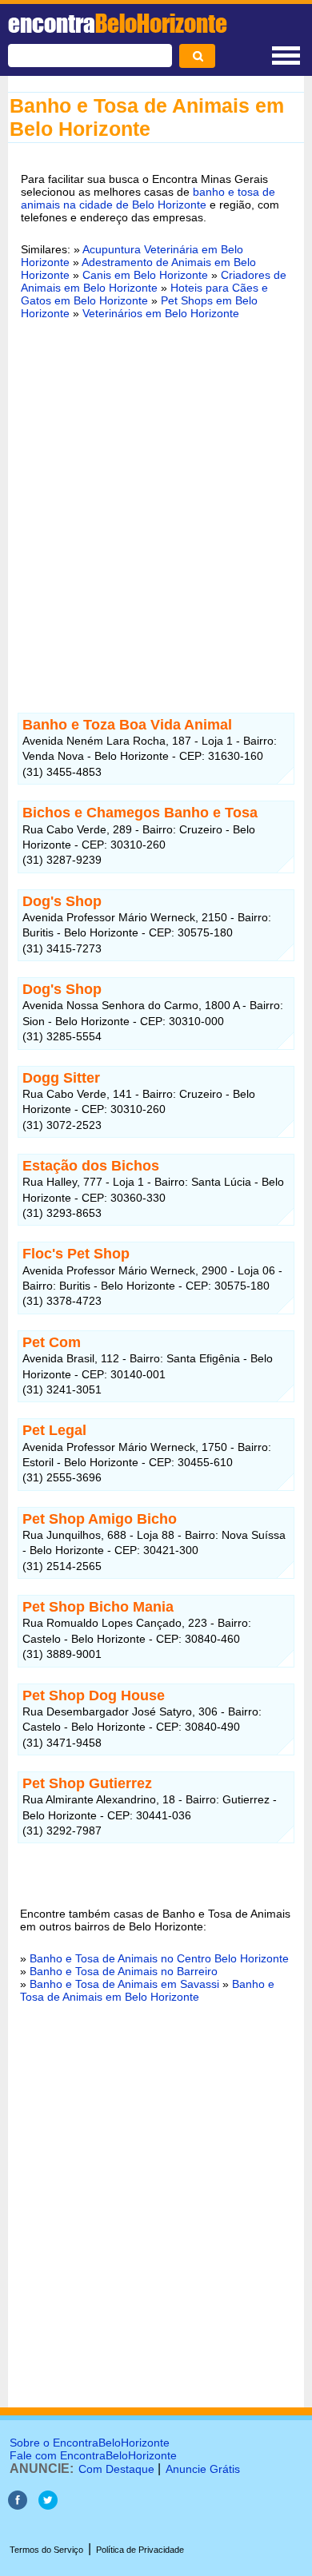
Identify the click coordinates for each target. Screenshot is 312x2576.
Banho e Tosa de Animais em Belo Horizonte (147, 1990)
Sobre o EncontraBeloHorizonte (90, 2443)
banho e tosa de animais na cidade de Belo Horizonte (148, 198)
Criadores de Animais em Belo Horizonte (154, 281)
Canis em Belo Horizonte (145, 275)
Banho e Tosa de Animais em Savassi (124, 1984)
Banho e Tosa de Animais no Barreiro (124, 1971)
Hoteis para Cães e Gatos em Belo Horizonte (144, 294)
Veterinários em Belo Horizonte (161, 313)
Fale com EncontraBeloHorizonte (93, 2455)
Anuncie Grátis (203, 2469)
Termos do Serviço (46, 2550)
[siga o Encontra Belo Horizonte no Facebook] (18, 2505)
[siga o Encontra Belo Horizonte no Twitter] (48, 2505)
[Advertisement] (156, 499)
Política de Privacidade (140, 2550)
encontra (118, 23)
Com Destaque (116, 2469)
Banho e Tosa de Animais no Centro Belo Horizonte (159, 1958)
